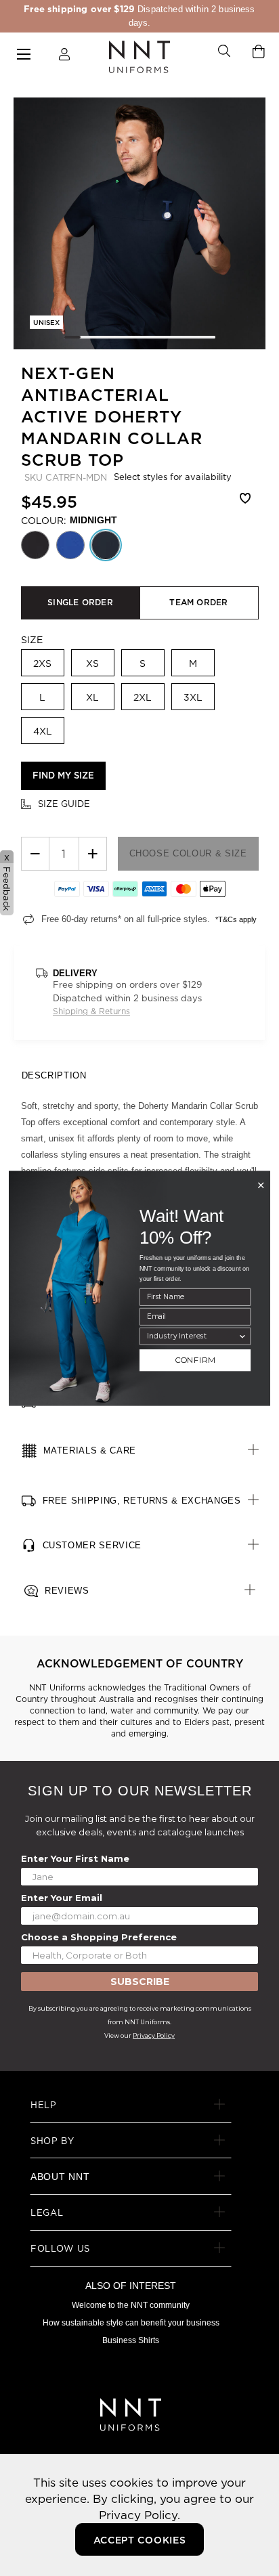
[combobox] (193, 1336)
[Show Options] (242, 1336)
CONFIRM (195, 1360)
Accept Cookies (140, 2540)
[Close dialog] (261, 1185)
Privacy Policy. (139, 2515)
